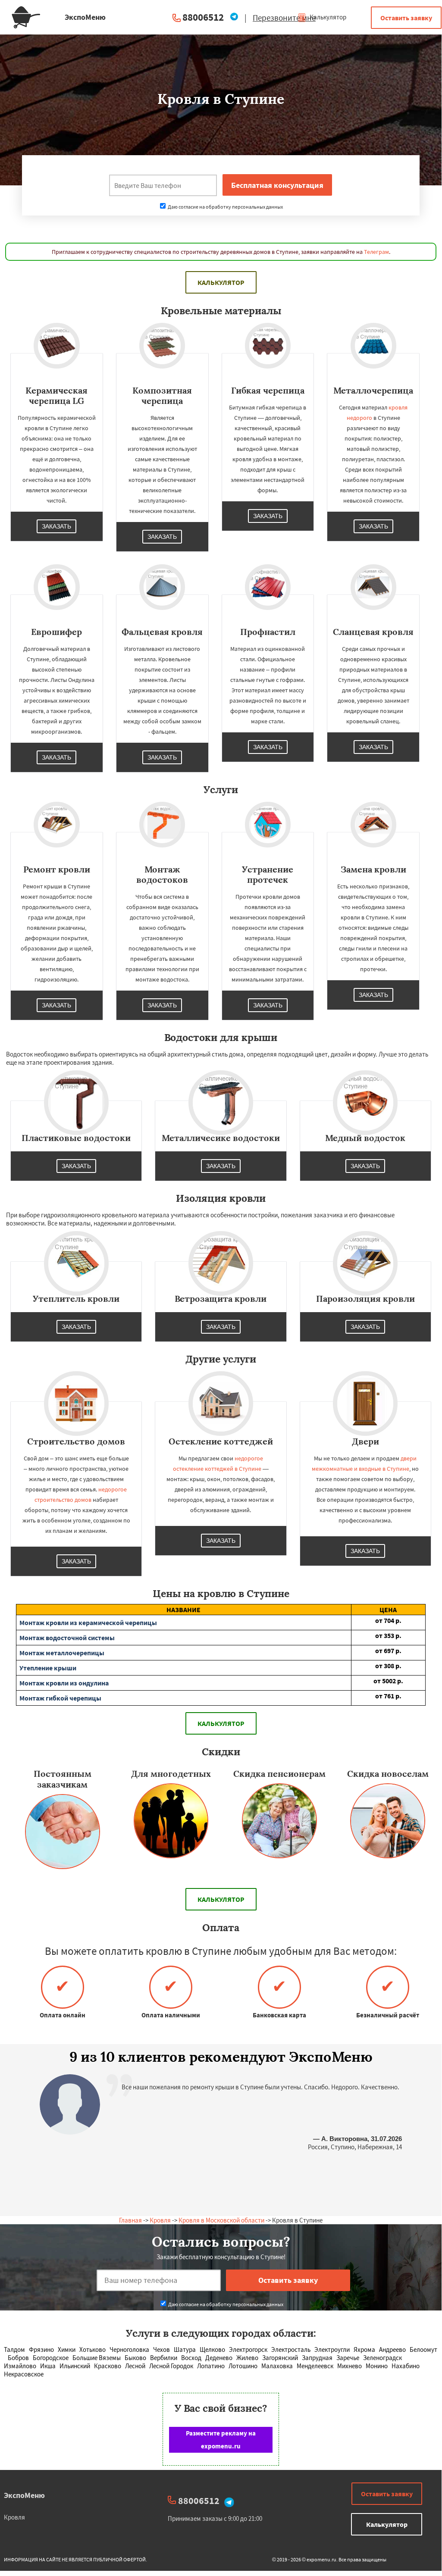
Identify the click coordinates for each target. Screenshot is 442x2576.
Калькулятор (327, 17)
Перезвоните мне (284, 18)
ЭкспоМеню (24, 2495)
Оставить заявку (406, 18)
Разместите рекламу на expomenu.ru (221, 2440)
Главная (130, 2220)
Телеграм (376, 252)
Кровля (160, 2220)
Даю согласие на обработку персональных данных (225, 207)
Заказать (56, 526)
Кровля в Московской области (221, 2220)
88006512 (203, 17)
